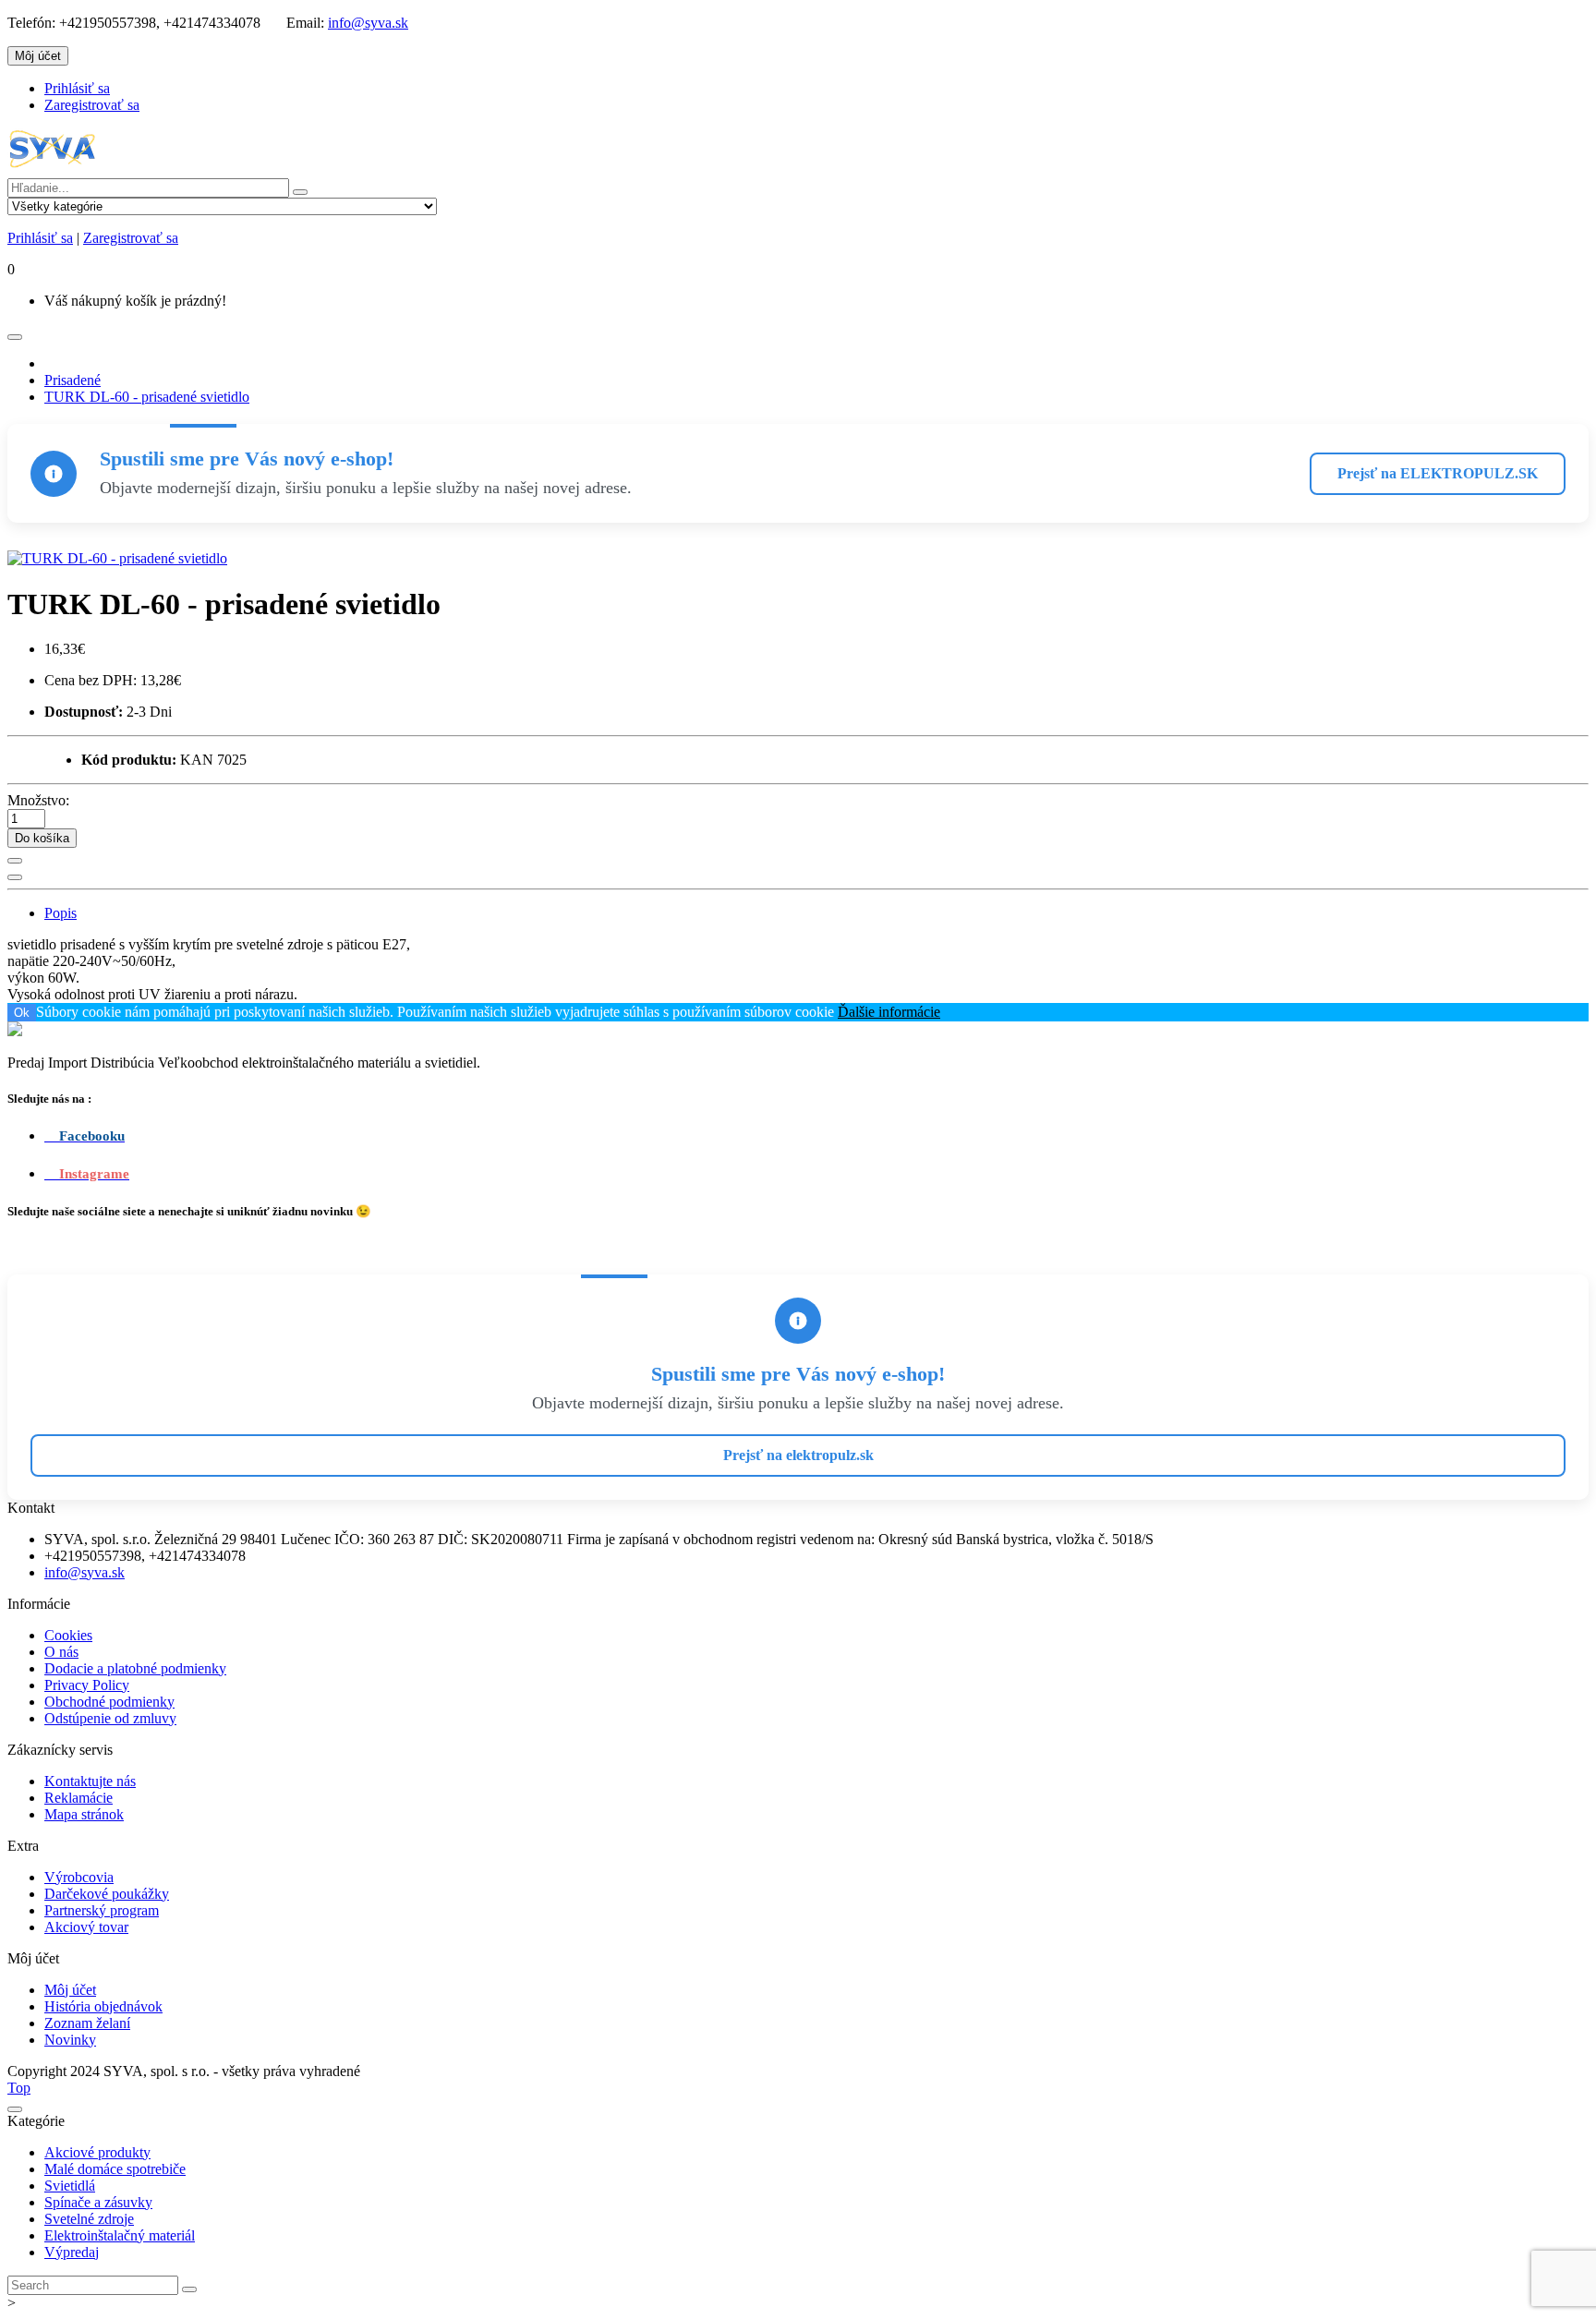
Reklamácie (79, 1798)
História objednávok (103, 2006)
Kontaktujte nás (90, 1781)
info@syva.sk (368, 23)
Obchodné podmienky (109, 1702)
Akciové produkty (97, 2152)
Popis (60, 913)
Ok (22, 1013)
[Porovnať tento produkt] (15, 877)
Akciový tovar (86, 1927)
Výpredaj (72, 2252)
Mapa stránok (84, 1814)
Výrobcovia (79, 1877)
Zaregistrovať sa (92, 105)
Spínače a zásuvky (98, 2202)
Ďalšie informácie (889, 1012)
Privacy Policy (87, 1685)
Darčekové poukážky (107, 1894)
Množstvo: (38, 800)
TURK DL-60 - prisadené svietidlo (147, 397)
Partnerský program (102, 1910)
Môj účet (70, 1990)
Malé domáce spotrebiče (115, 2169)
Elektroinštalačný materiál (120, 2235)
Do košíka (42, 838)
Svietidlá (70, 2186)
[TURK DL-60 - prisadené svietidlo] (117, 558)
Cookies (68, 1635)
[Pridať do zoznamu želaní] (15, 861)
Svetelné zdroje (89, 2219)
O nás (61, 1652)
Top (19, 2088)
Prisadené (73, 380)
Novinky (70, 2040)
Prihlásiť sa (77, 88)
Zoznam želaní (87, 2023)
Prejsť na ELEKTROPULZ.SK (1438, 473)
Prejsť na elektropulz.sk (798, 1455)
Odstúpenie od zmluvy (110, 1718)
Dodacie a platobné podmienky (135, 1668)
